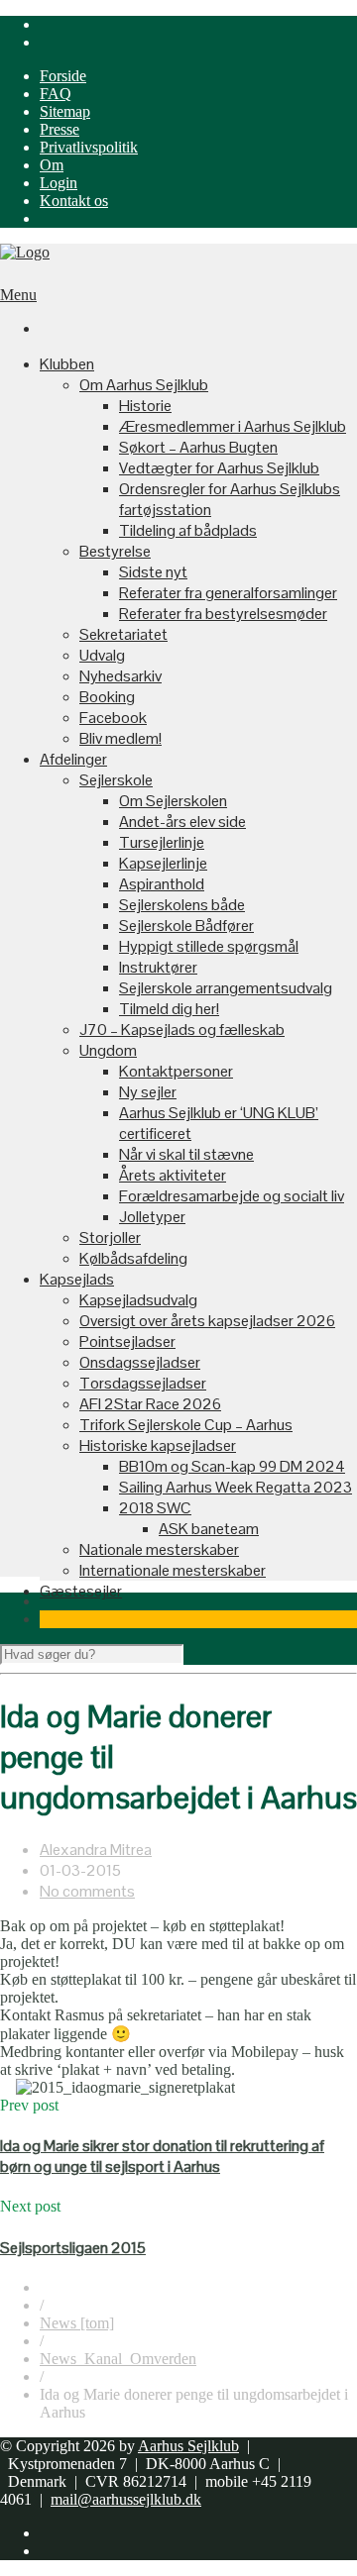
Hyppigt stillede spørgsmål (209, 946)
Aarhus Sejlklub (188, 2446)
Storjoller (110, 1237)
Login (59, 183)
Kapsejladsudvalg (138, 1300)
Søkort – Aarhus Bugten (198, 447)
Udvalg (102, 655)
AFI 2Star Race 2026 (150, 1404)
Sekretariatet (123, 634)
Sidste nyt (153, 572)
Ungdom (108, 1050)
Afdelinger (73, 759)
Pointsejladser (127, 1341)
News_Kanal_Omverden (118, 2359)
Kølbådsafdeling (133, 1258)
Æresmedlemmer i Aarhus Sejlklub (233, 426)
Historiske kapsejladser (158, 1445)
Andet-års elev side (182, 822)
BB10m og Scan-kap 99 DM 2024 (232, 1466)
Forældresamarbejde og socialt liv (232, 1196)
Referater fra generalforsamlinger (228, 593)
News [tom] (77, 2323)
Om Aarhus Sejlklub (144, 385)
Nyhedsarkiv (120, 676)
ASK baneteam (209, 1529)
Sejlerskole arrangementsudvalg (226, 988)
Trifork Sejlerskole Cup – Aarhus (186, 1425)
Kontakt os (74, 201)
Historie (145, 406)
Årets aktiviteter (173, 1175)
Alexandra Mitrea (96, 1850)
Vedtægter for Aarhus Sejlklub (219, 468)
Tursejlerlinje (162, 842)
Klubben (67, 364)
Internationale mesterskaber (173, 1570)
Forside (63, 76)
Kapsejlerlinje (163, 863)
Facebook (113, 718)
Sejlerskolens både (182, 905)
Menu (18, 295)
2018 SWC (155, 1508)
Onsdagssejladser (140, 1362)
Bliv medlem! (120, 738)
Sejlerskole (116, 780)
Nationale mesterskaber (159, 1549)
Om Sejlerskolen (173, 801)
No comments (87, 1891)
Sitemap (65, 111)
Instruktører (158, 967)
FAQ (56, 94)
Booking (107, 697)
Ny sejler (148, 1092)
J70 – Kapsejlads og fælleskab (182, 1030)
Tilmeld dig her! (169, 1009)
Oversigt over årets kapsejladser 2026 (207, 1321)
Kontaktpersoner (176, 1071)
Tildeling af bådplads (188, 530)
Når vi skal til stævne (186, 1154)
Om (52, 165)
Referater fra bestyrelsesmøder (223, 614)
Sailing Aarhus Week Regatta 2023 (236, 1487)
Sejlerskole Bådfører (186, 926)
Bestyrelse (115, 551)
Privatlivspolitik (89, 147)
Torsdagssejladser (143, 1383)
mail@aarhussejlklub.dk (126, 2499)
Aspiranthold (162, 884)
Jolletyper (152, 1217)
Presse (59, 129)
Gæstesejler (81, 1591)
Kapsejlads (77, 1279)
